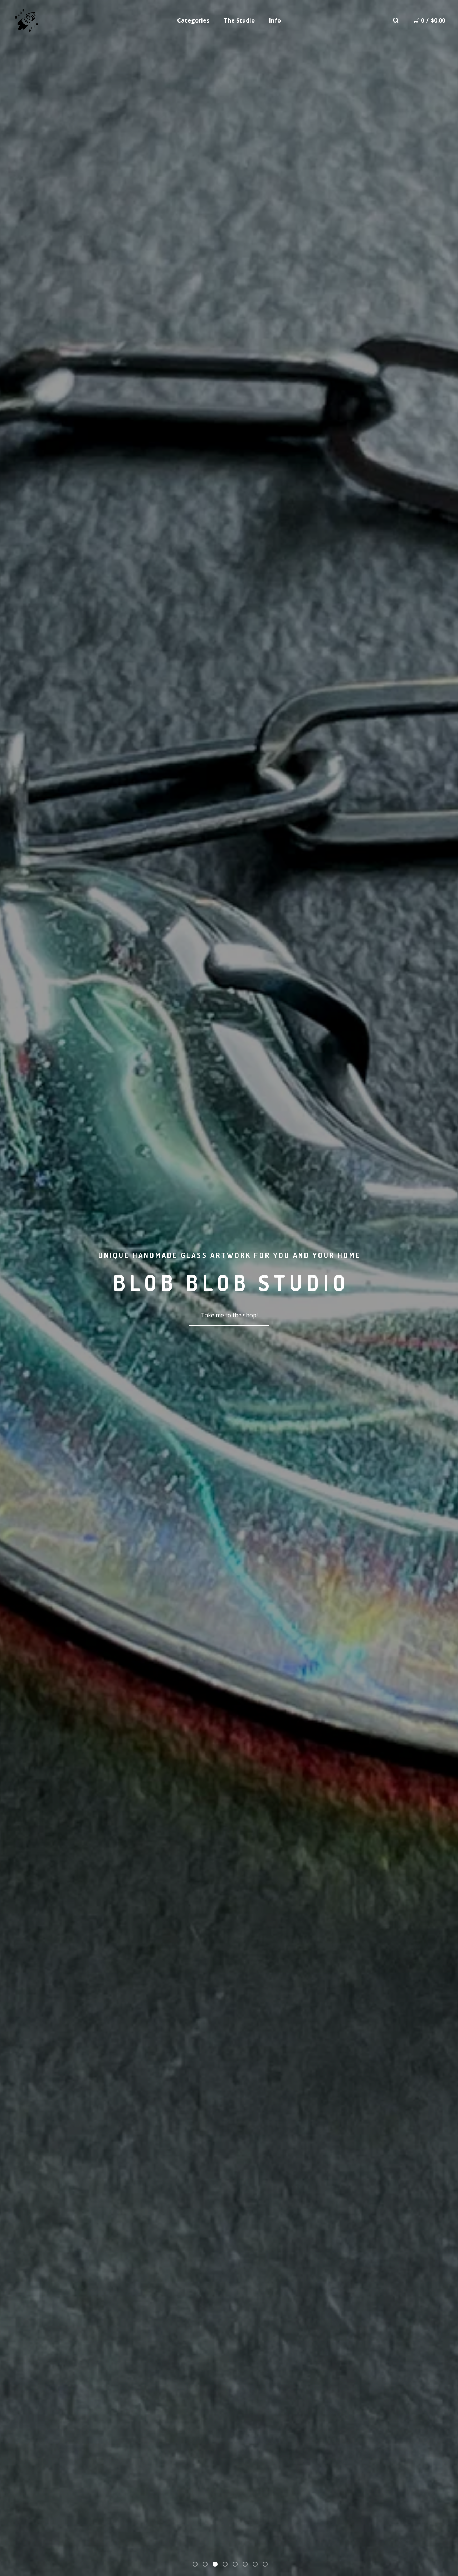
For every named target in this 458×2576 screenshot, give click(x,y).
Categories (193, 20)
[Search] (396, 20)
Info (275, 20)
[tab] (195, 2564)
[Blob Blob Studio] (27, 21)
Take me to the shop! (229, 1315)
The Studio (239, 20)
